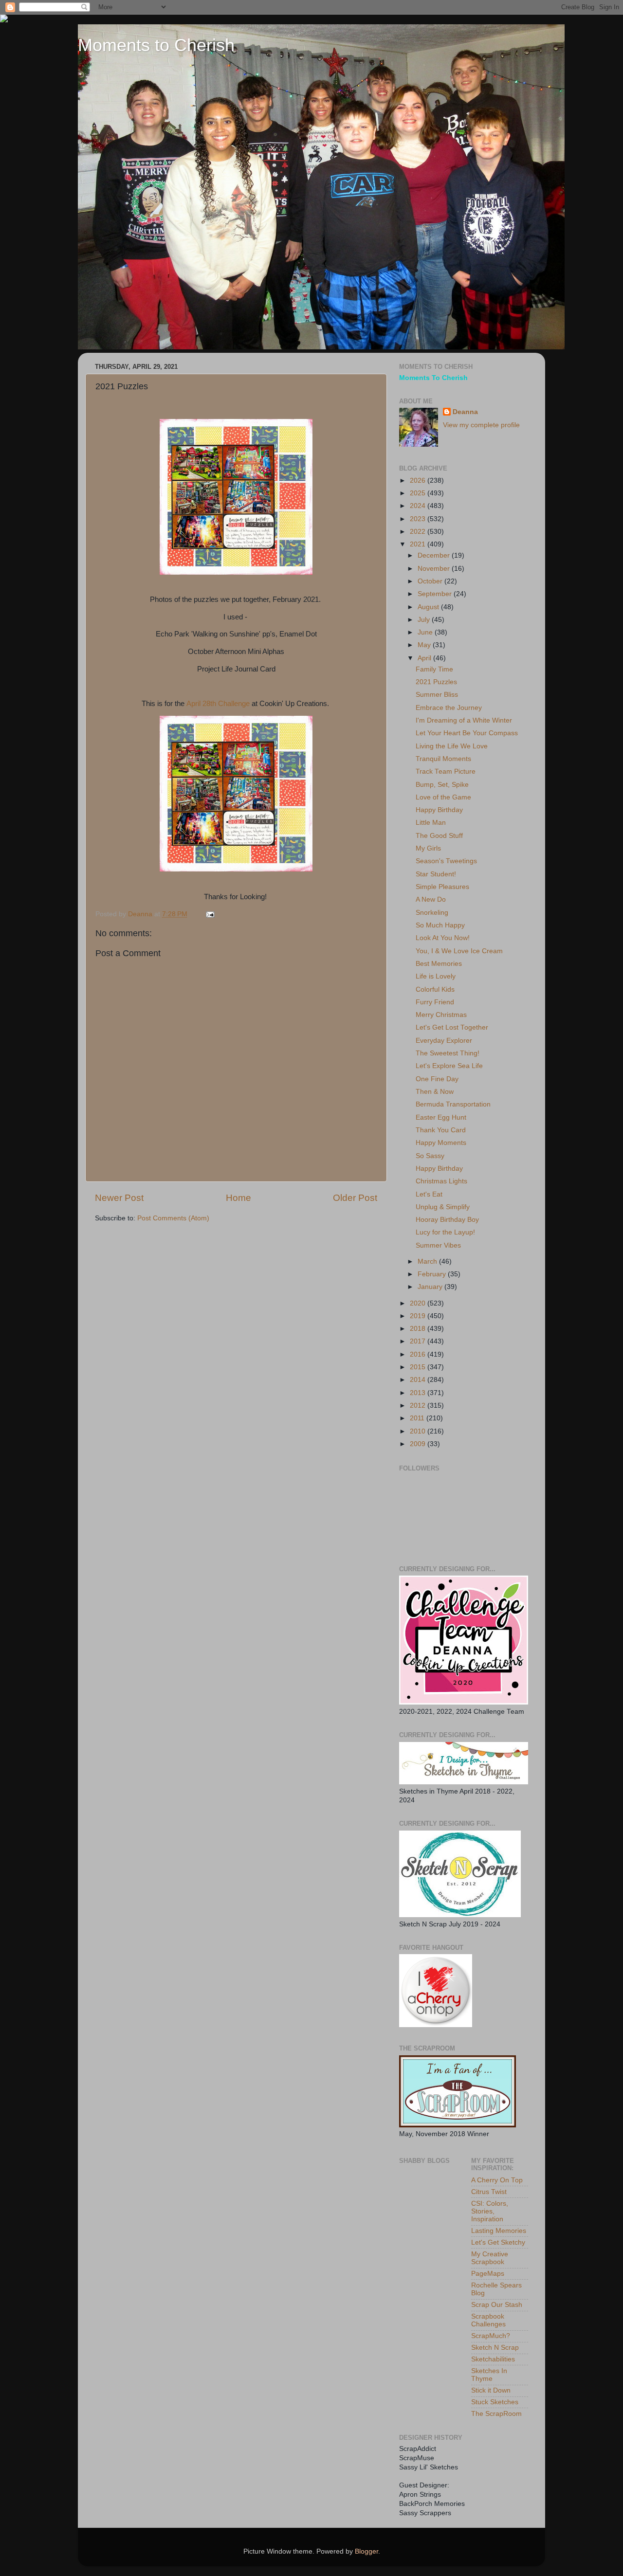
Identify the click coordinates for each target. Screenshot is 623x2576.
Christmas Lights (441, 1181)
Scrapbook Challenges (488, 2320)
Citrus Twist (489, 2192)
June (426, 632)
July (425, 620)
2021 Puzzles (436, 682)
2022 (419, 532)
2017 (419, 1341)
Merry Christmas (441, 1015)
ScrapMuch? (491, 2336)
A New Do (431, 899)
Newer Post (119, 1198)
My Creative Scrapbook (490, 2258)
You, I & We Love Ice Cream (459, 951)
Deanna (465, 412)
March (428, 1261)
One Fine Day (437, 1079)
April (425, 658)
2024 (419, 506)
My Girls (428, 848)
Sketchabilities (493, 2359)
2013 (419, 1393)
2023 (419, 519)
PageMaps (488, 2274)
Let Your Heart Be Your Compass (467, 733)
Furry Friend (435, 1002)
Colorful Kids (435, 989)
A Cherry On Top (497, 2180)
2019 (419, 1316)
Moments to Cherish (156, 45)
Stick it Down (491, 2390)
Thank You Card (441, 1130)
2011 (418, 1418)
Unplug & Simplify (443, 1207)
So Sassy (430, 1156)
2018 (419, 1329)
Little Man (431, 823)
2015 (419, 1367)
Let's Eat (429, 1194)
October (431, 581)
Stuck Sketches (495, 2402)
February (433, 1274)
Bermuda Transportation (453, 1104)
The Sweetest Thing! (448, 1053)
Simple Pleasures (442, 887)
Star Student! (436, 874)
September (436, 594)
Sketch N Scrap (495, 2348)
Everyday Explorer (444, 1041)
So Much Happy (440, 925)
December (435, 555)
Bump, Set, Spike (442, 785)
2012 (419, 1406)
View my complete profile (481, 425)
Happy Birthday (439, 810)
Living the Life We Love (452, 746)
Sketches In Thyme (489, 2375)
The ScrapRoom (496, 2414)
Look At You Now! (443, 938)
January (431, 1287)
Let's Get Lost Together (452, 1027)
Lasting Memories (499, 2231)
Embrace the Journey (449, 708)
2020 (419, 1303)
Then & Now (435, 1092)
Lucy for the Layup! (445, 1232)
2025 (419, 493)
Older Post (355, 1198)
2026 (419, 481)
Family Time (434, 669)
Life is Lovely (436, 976)
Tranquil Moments (443, 759)
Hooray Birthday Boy (447, 1220)
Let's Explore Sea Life (449, 1066)
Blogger (366, 2551)
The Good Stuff (439, 836)
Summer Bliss (437, 695)
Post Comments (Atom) (173, 1218)
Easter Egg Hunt (441, 1117)
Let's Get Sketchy (498, 2242)
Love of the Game (443, 797)
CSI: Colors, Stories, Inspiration (490, 2211)
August (429, 607)
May (425, 645)
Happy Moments (441, 1143)
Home (238, 1198)
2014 (419, 1380)
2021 (419, 544)
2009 (419, 1444)
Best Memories (439, 964)
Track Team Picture (446, 771)
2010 (419, 1431)
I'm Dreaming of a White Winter (464, 720)
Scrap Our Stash (497, 2305)
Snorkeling (432, 913)
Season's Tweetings (446, 861)
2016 (419, 1354)
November (435, 569)
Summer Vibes (438, 1245)
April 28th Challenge (218, 704)
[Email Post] (210, 914)
